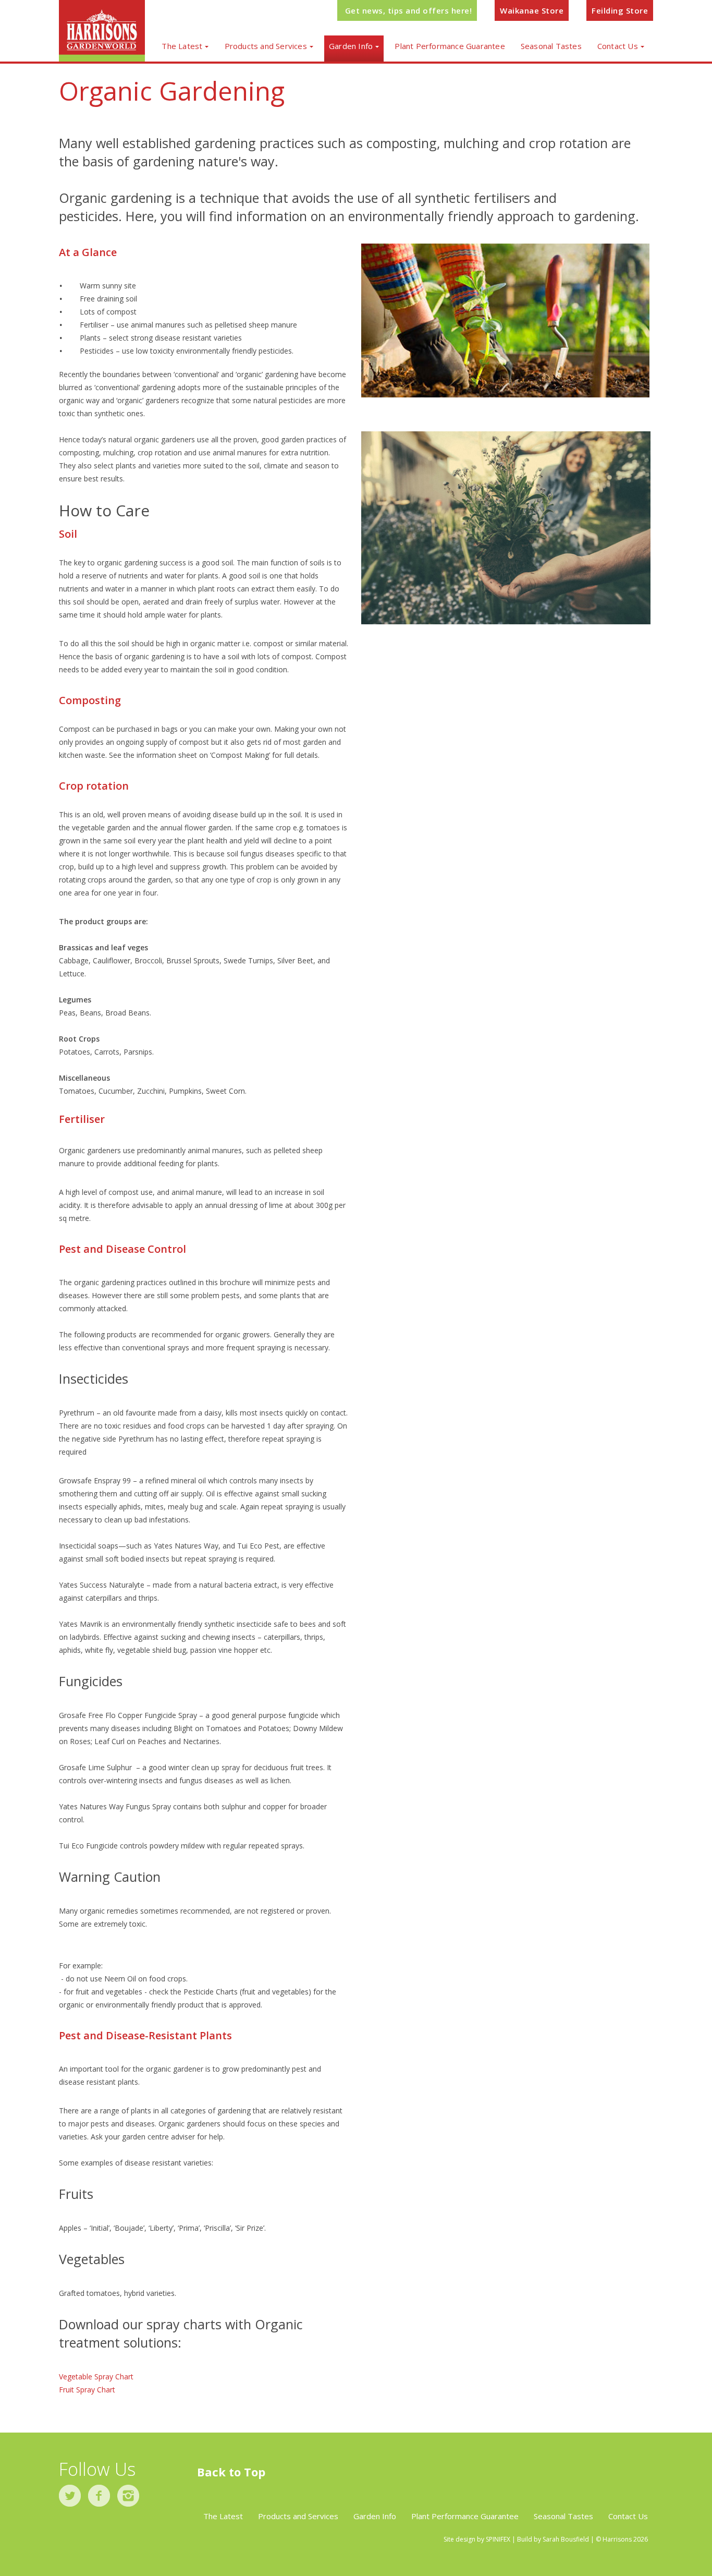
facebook (99, 2496)
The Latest (182, 46)
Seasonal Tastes (551, 46)
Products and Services (266, 46)
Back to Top (231, 2472)
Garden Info (351, 46)
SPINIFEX (498, 2539)
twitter (70, 2496)
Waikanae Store (532, 10)
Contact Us (618, 46)
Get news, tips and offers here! (409, 10)
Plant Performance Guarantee (450, 46)
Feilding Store (620, 10)
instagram (128, 2496)
